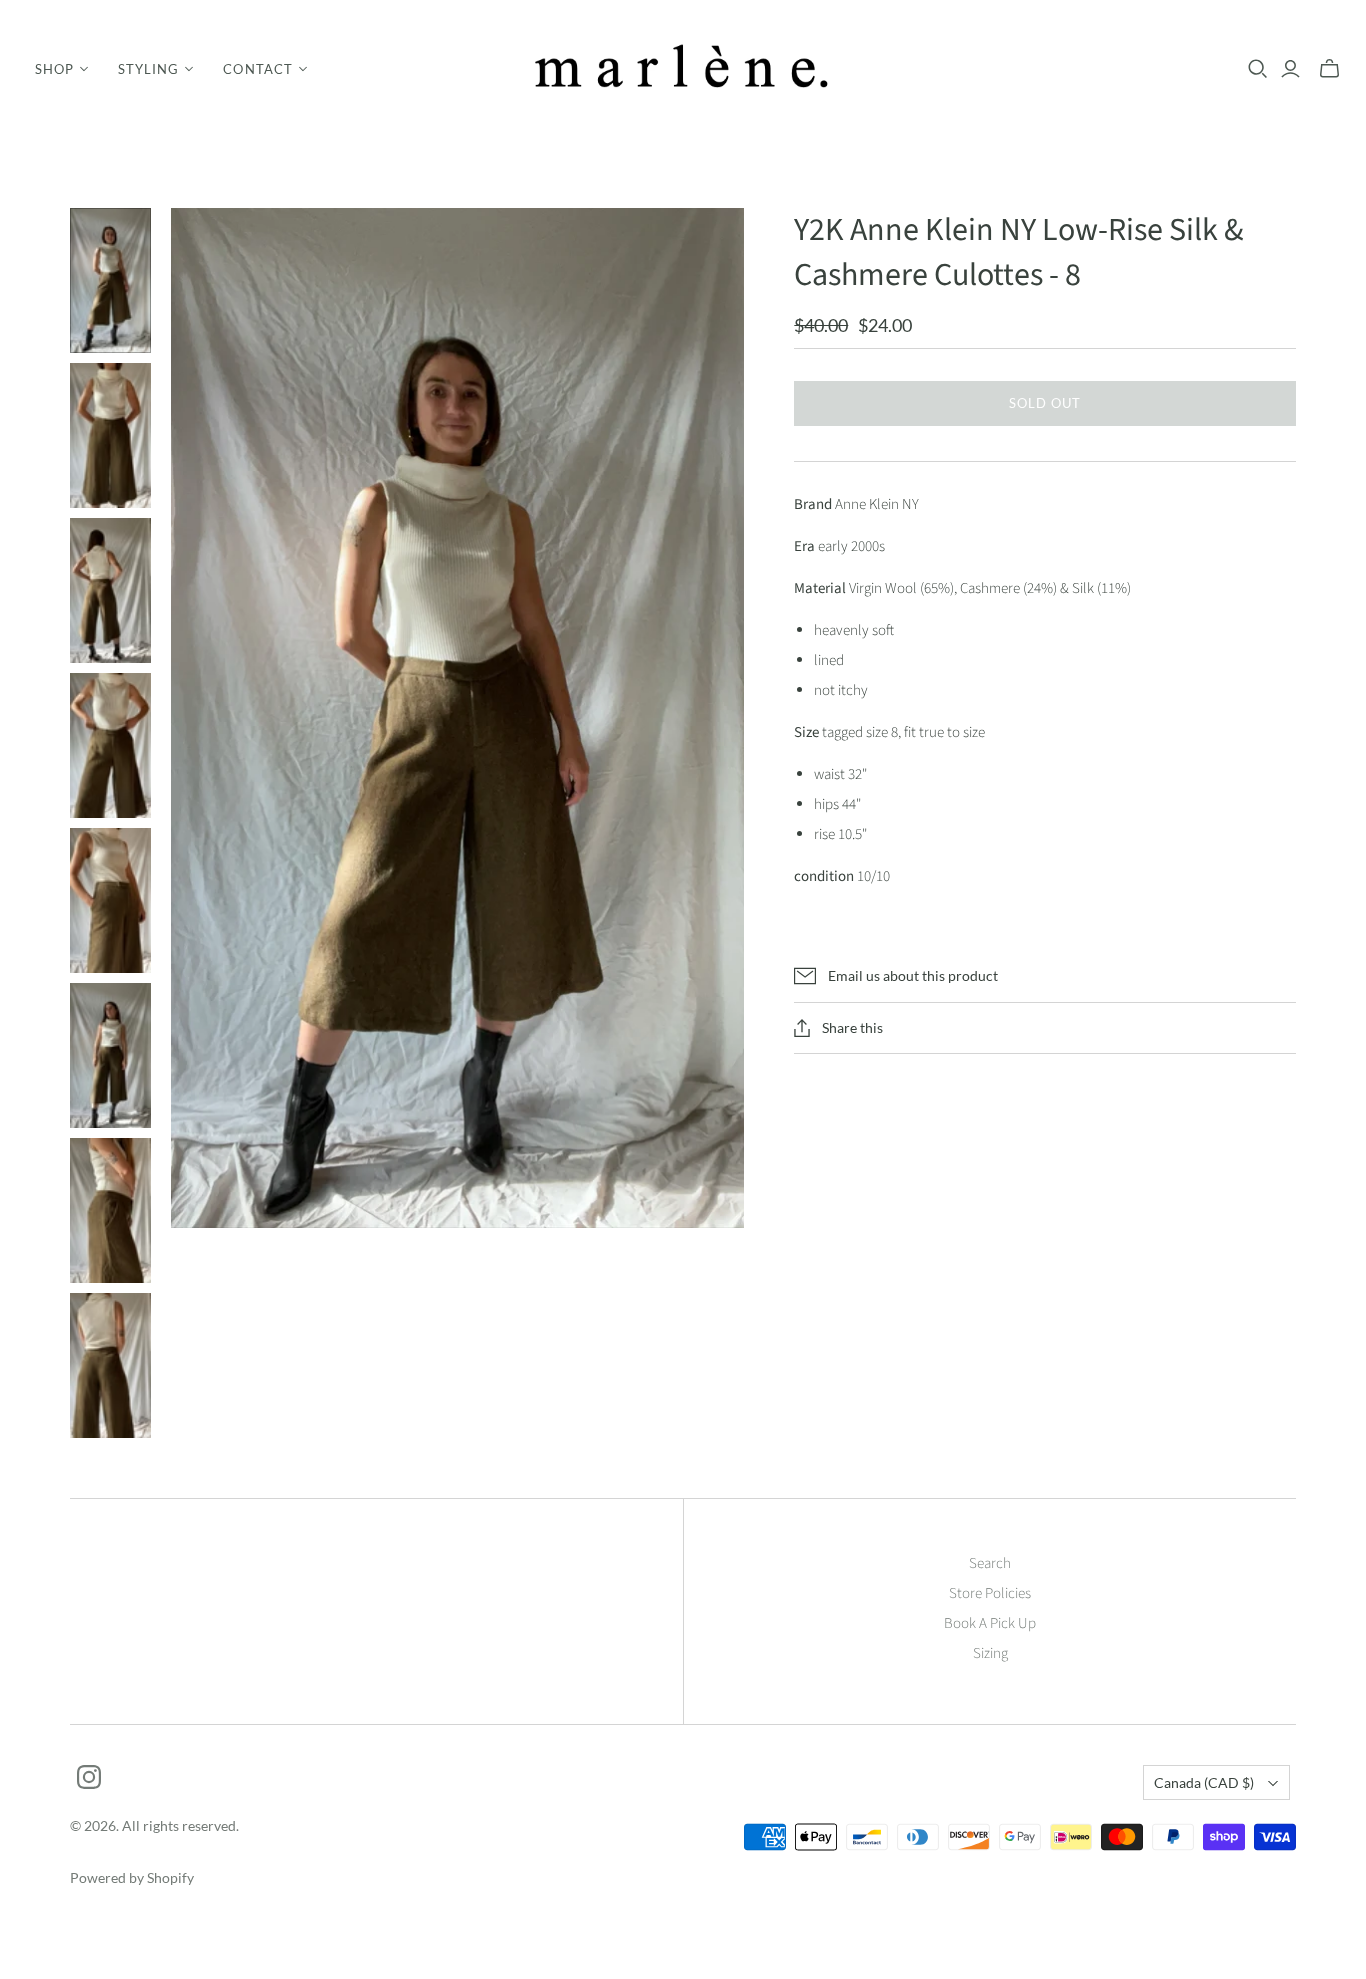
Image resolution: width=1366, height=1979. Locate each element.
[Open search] (1258, 69)
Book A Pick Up (990, 1623)
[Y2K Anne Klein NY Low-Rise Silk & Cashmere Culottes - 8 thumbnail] (110, 280)
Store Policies (990, 1593)
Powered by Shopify (132, 1877)
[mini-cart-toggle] (1329, 69)
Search (990, 1563)
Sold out (1045, 403)
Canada (1204, 1782)
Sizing (990, 1653)
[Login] (1290, 69)
